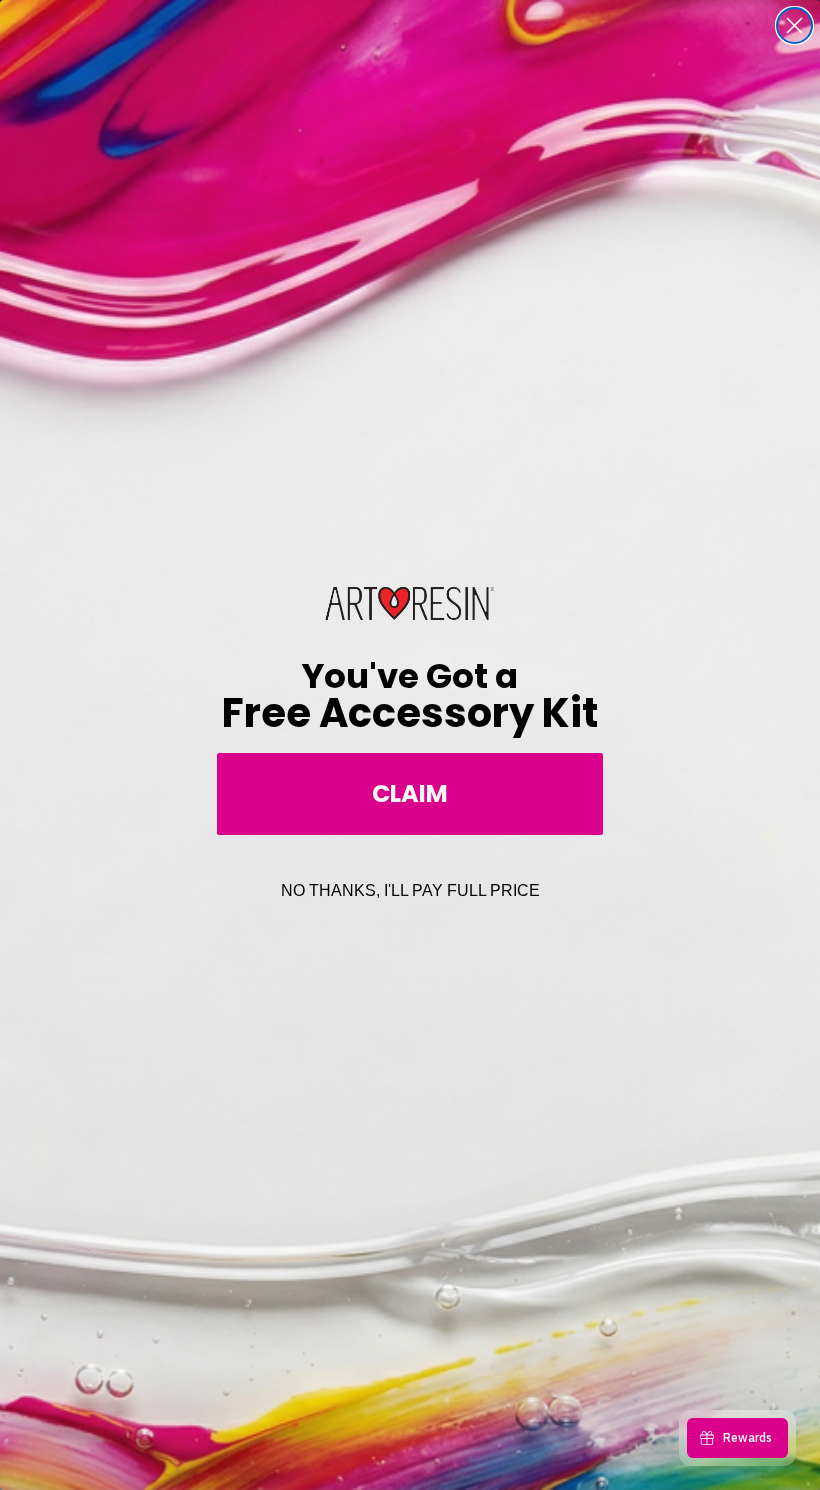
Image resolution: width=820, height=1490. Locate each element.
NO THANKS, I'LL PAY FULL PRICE (410, 890)
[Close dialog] (794, 25)
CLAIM (410, 793)
